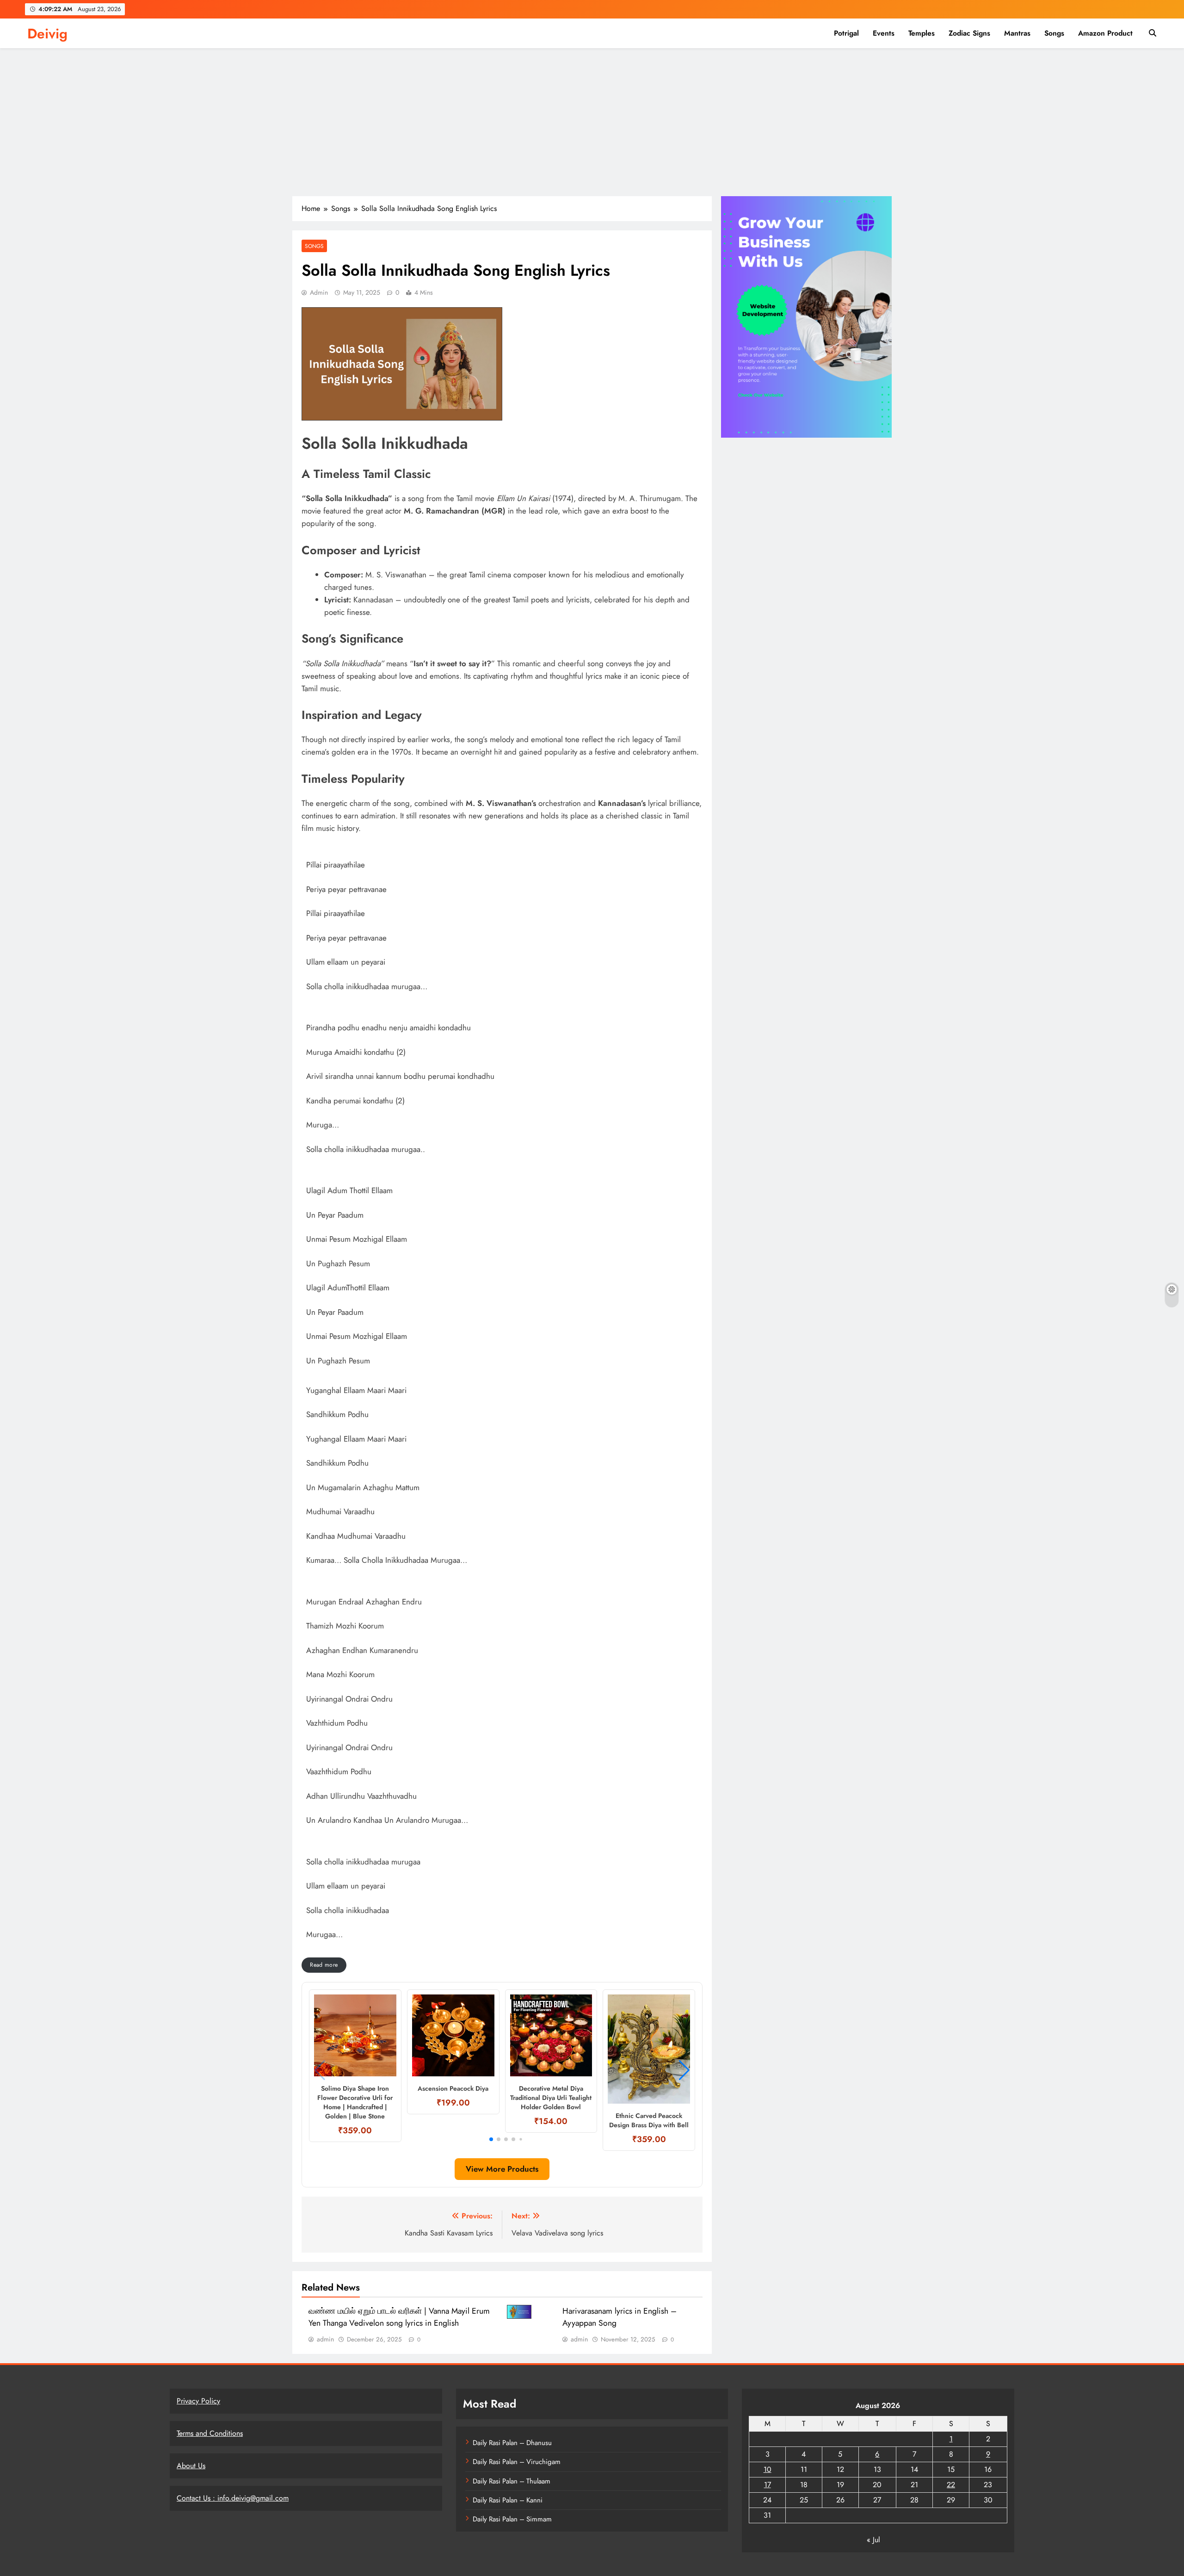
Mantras (1017, 33)
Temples (922, 33)
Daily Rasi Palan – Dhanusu (512, 2443)
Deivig (47, 34)
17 (768, 2485)
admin (319, 292)
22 (951, 2485)
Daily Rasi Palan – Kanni (508, 2500)
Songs (1054, 33)
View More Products (502, 2169)
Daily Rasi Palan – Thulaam (512, 2481)
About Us (191, 2466)
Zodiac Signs (969, 33)
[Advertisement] (592, 127)
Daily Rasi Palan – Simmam (512, 2519)
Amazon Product (1105, 33)
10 (768, 2469)
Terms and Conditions (210, 2433)
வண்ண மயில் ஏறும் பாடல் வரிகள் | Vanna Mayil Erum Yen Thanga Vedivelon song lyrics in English (399, 2317)
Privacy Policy (198, 2401)
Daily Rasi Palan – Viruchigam (517, 2462)
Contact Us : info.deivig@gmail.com (233, 2498)
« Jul (873, 2540)
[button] (491, 2139)
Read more (324, 1965)
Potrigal (846, 33)
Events (884, 33)
